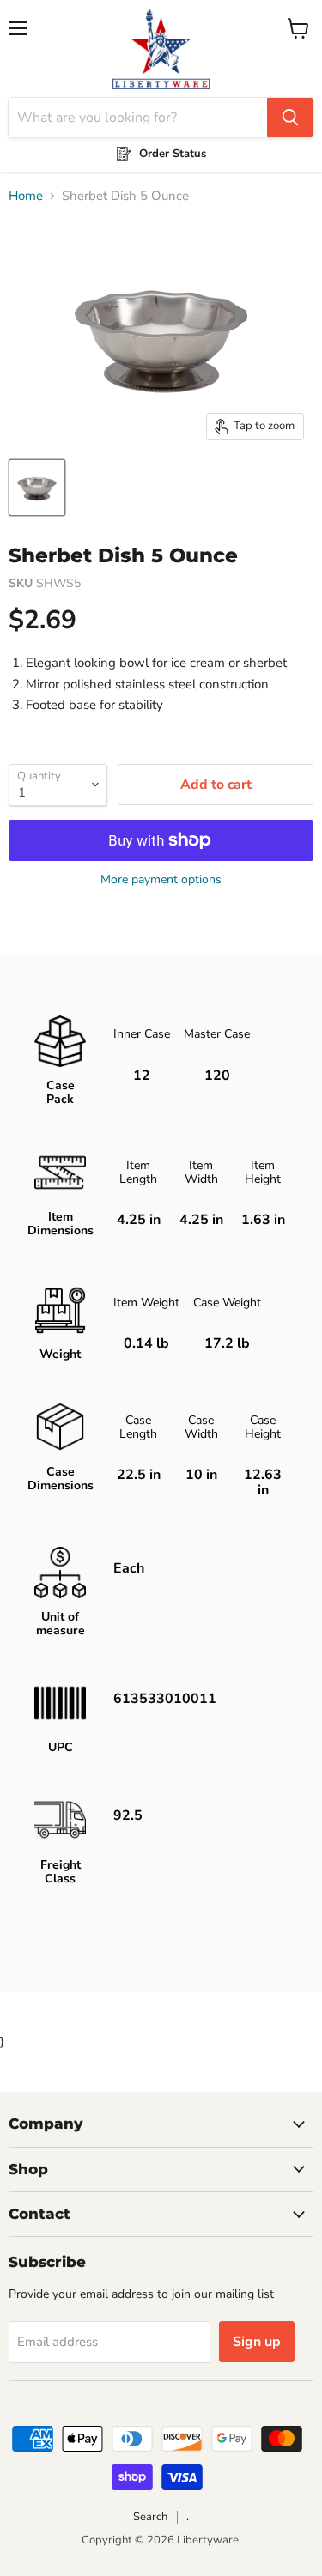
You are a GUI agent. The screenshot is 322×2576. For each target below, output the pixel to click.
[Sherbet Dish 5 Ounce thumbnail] (37, 488)
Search (150, 2517)
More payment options (161, 880)
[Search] (290, 118)
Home (26, 196)
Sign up (257, 2342)
